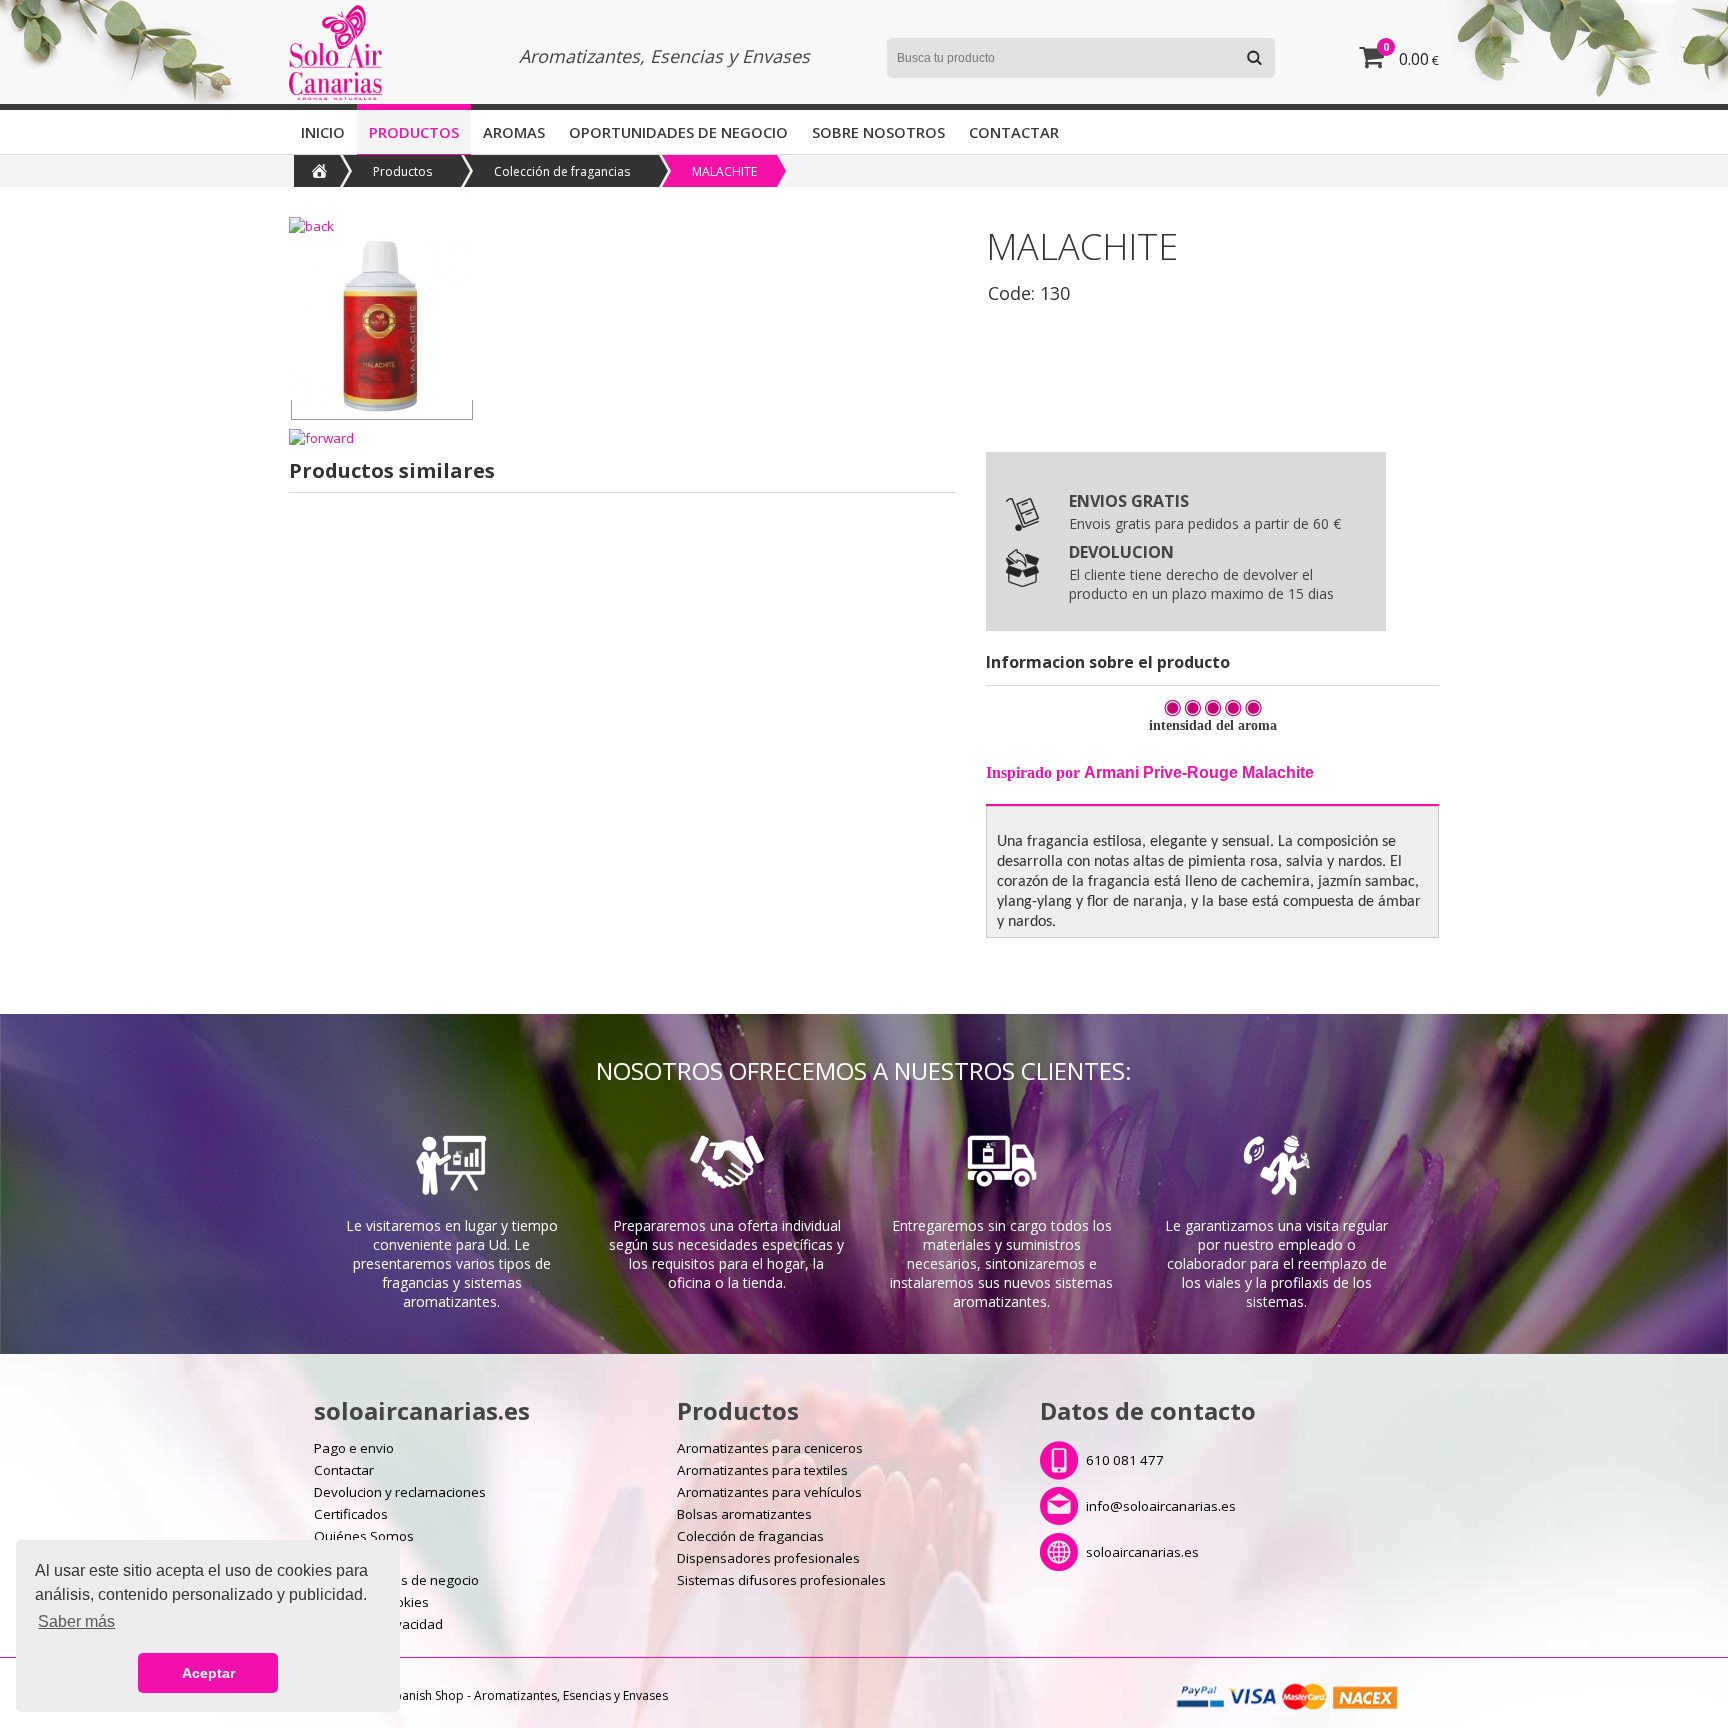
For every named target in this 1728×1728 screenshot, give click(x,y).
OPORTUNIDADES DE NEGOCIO (678, 132)
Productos (414, 132)
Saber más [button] (76, 1621)
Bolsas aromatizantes (744, 1514)
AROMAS (514, 132)
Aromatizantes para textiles (762, 1470)
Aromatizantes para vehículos (769, 1492)
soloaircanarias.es (1142, 1552)
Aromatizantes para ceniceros (770, 1448)
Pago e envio (354, 1448)
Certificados (351, 1514)
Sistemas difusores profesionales (781, 1580)
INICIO (323, 132)
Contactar (344, 1470)
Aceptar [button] (208, 1673)
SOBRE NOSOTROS (878, 132)
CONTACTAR (1014, 132)
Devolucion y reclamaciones (400, 1492)
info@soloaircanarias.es (1161, 1506)
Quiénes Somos (364, 1536)
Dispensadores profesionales (768, 1558)
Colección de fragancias (562, 171)
